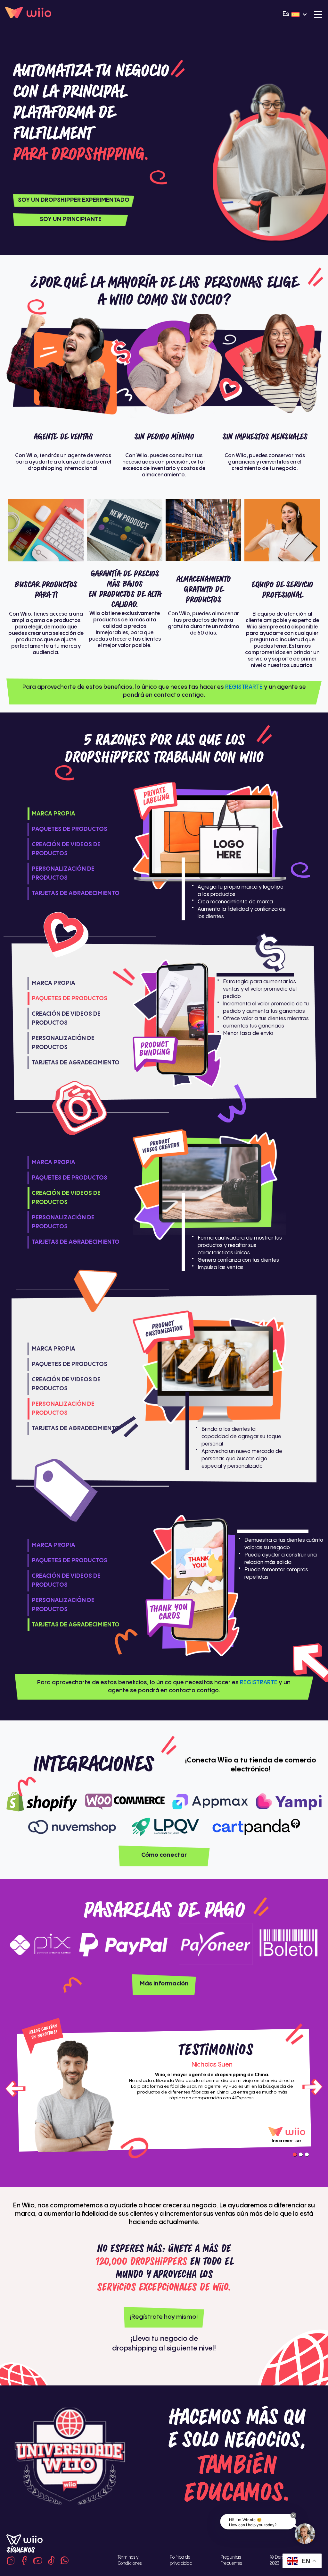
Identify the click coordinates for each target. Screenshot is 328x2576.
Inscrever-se (286, 2141)
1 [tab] (295, 2154)
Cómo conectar (164, 1855)
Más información (164, 1984)
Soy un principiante (71, 219)
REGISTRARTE (244, 687)
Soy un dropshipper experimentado (74, 200)
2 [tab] (301, 2154)
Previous (16, 2088)
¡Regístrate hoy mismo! (164, 2317)
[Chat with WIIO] (305, 2534)
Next (312, 2088)
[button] (293, 2515)
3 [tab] (307, 2154)
